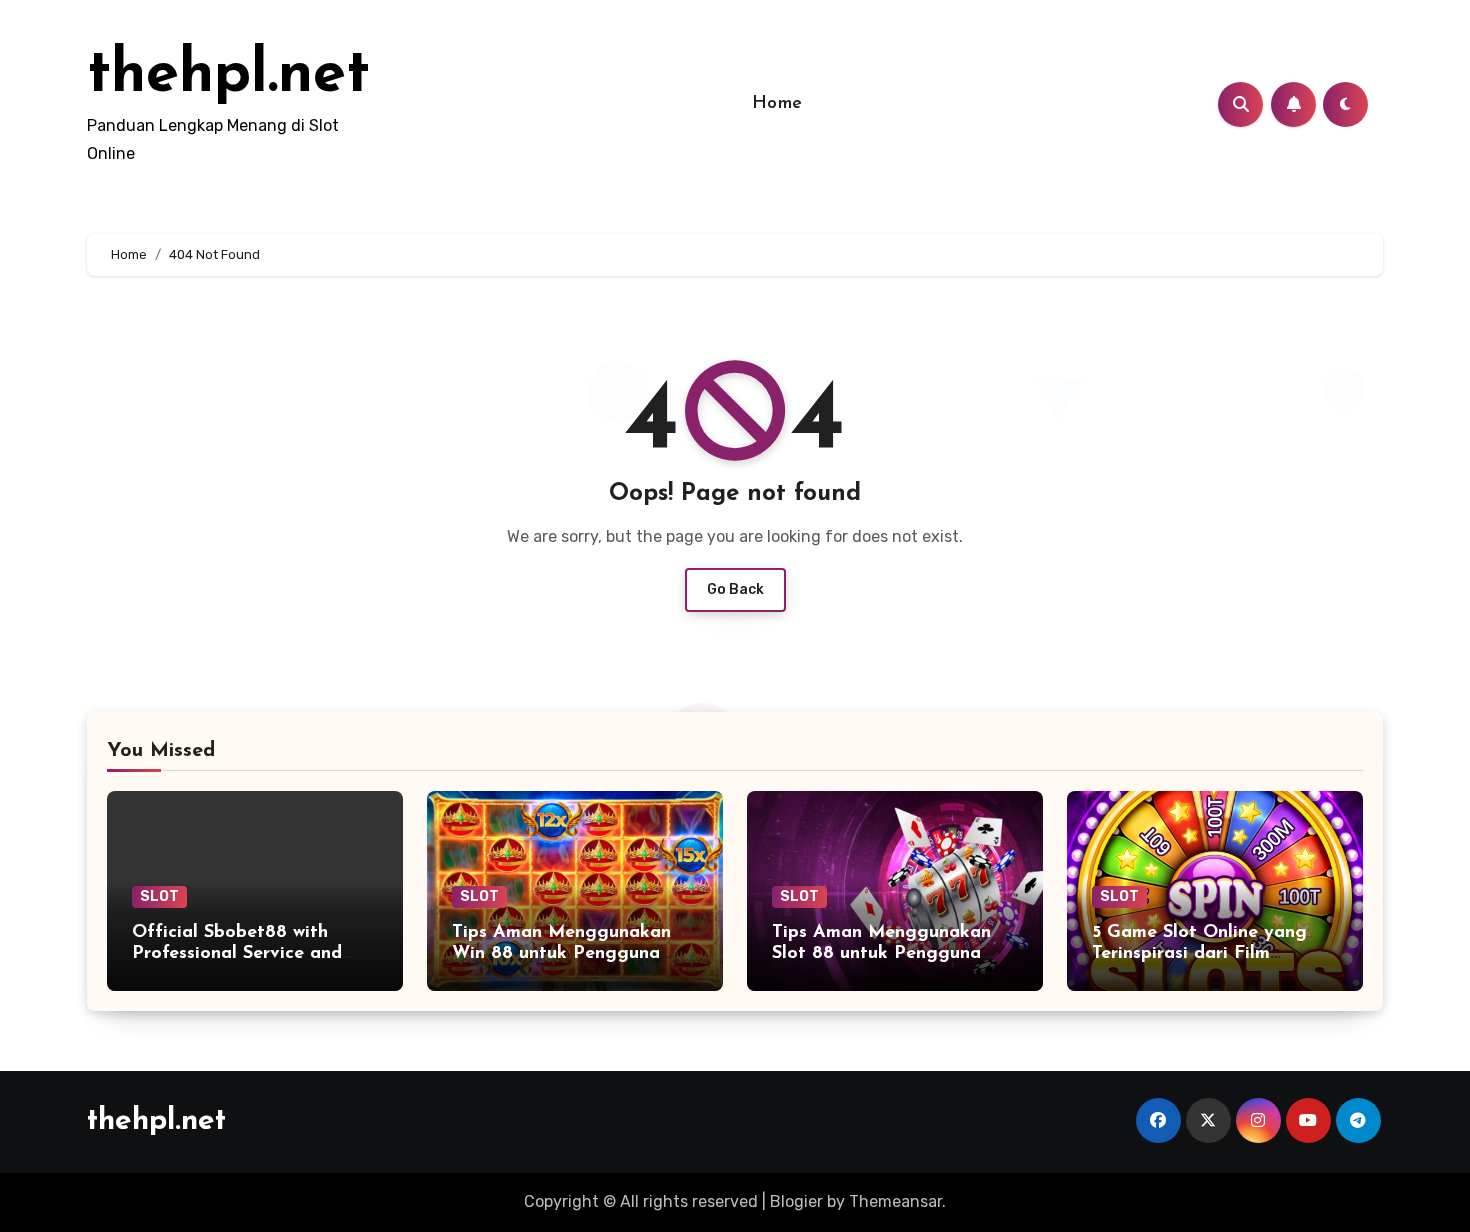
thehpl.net (228, 76)
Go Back (735, 589)
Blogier (796, 1201)
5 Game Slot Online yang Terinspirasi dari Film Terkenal (1199, 954)
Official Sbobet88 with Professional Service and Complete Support (237, 954)
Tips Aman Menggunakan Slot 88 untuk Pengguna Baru (881, 954)
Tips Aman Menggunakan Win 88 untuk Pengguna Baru (561, 954)
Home (777, 104)
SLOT (159, 896)
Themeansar (895, 1201)
